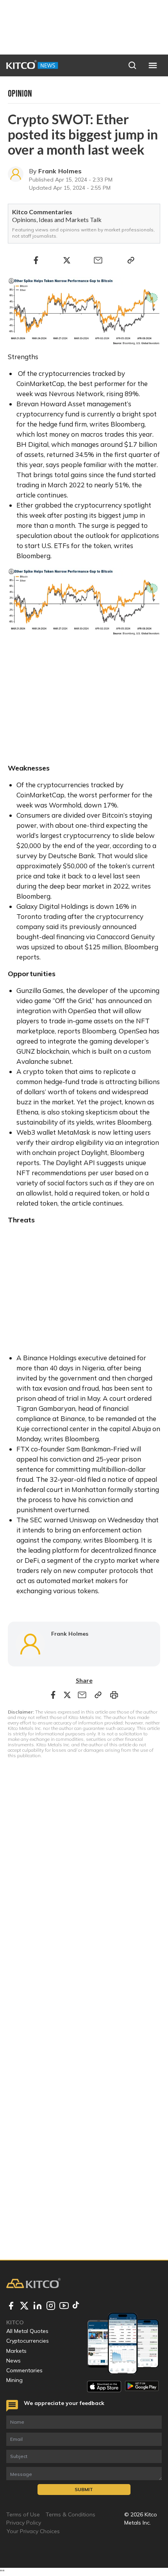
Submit (84, 2489)
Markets (16, 2351)
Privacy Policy (24, 2523)
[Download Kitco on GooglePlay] (142, 2386)
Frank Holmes (60, 171)
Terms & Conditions (71, 2514)
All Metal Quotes (27, 2331)
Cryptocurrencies (28, 2341)
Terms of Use (23, 2514)
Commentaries (24, 2370)
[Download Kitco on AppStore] (104, 2386)
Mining (14, 2380)
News (13, 2361)
